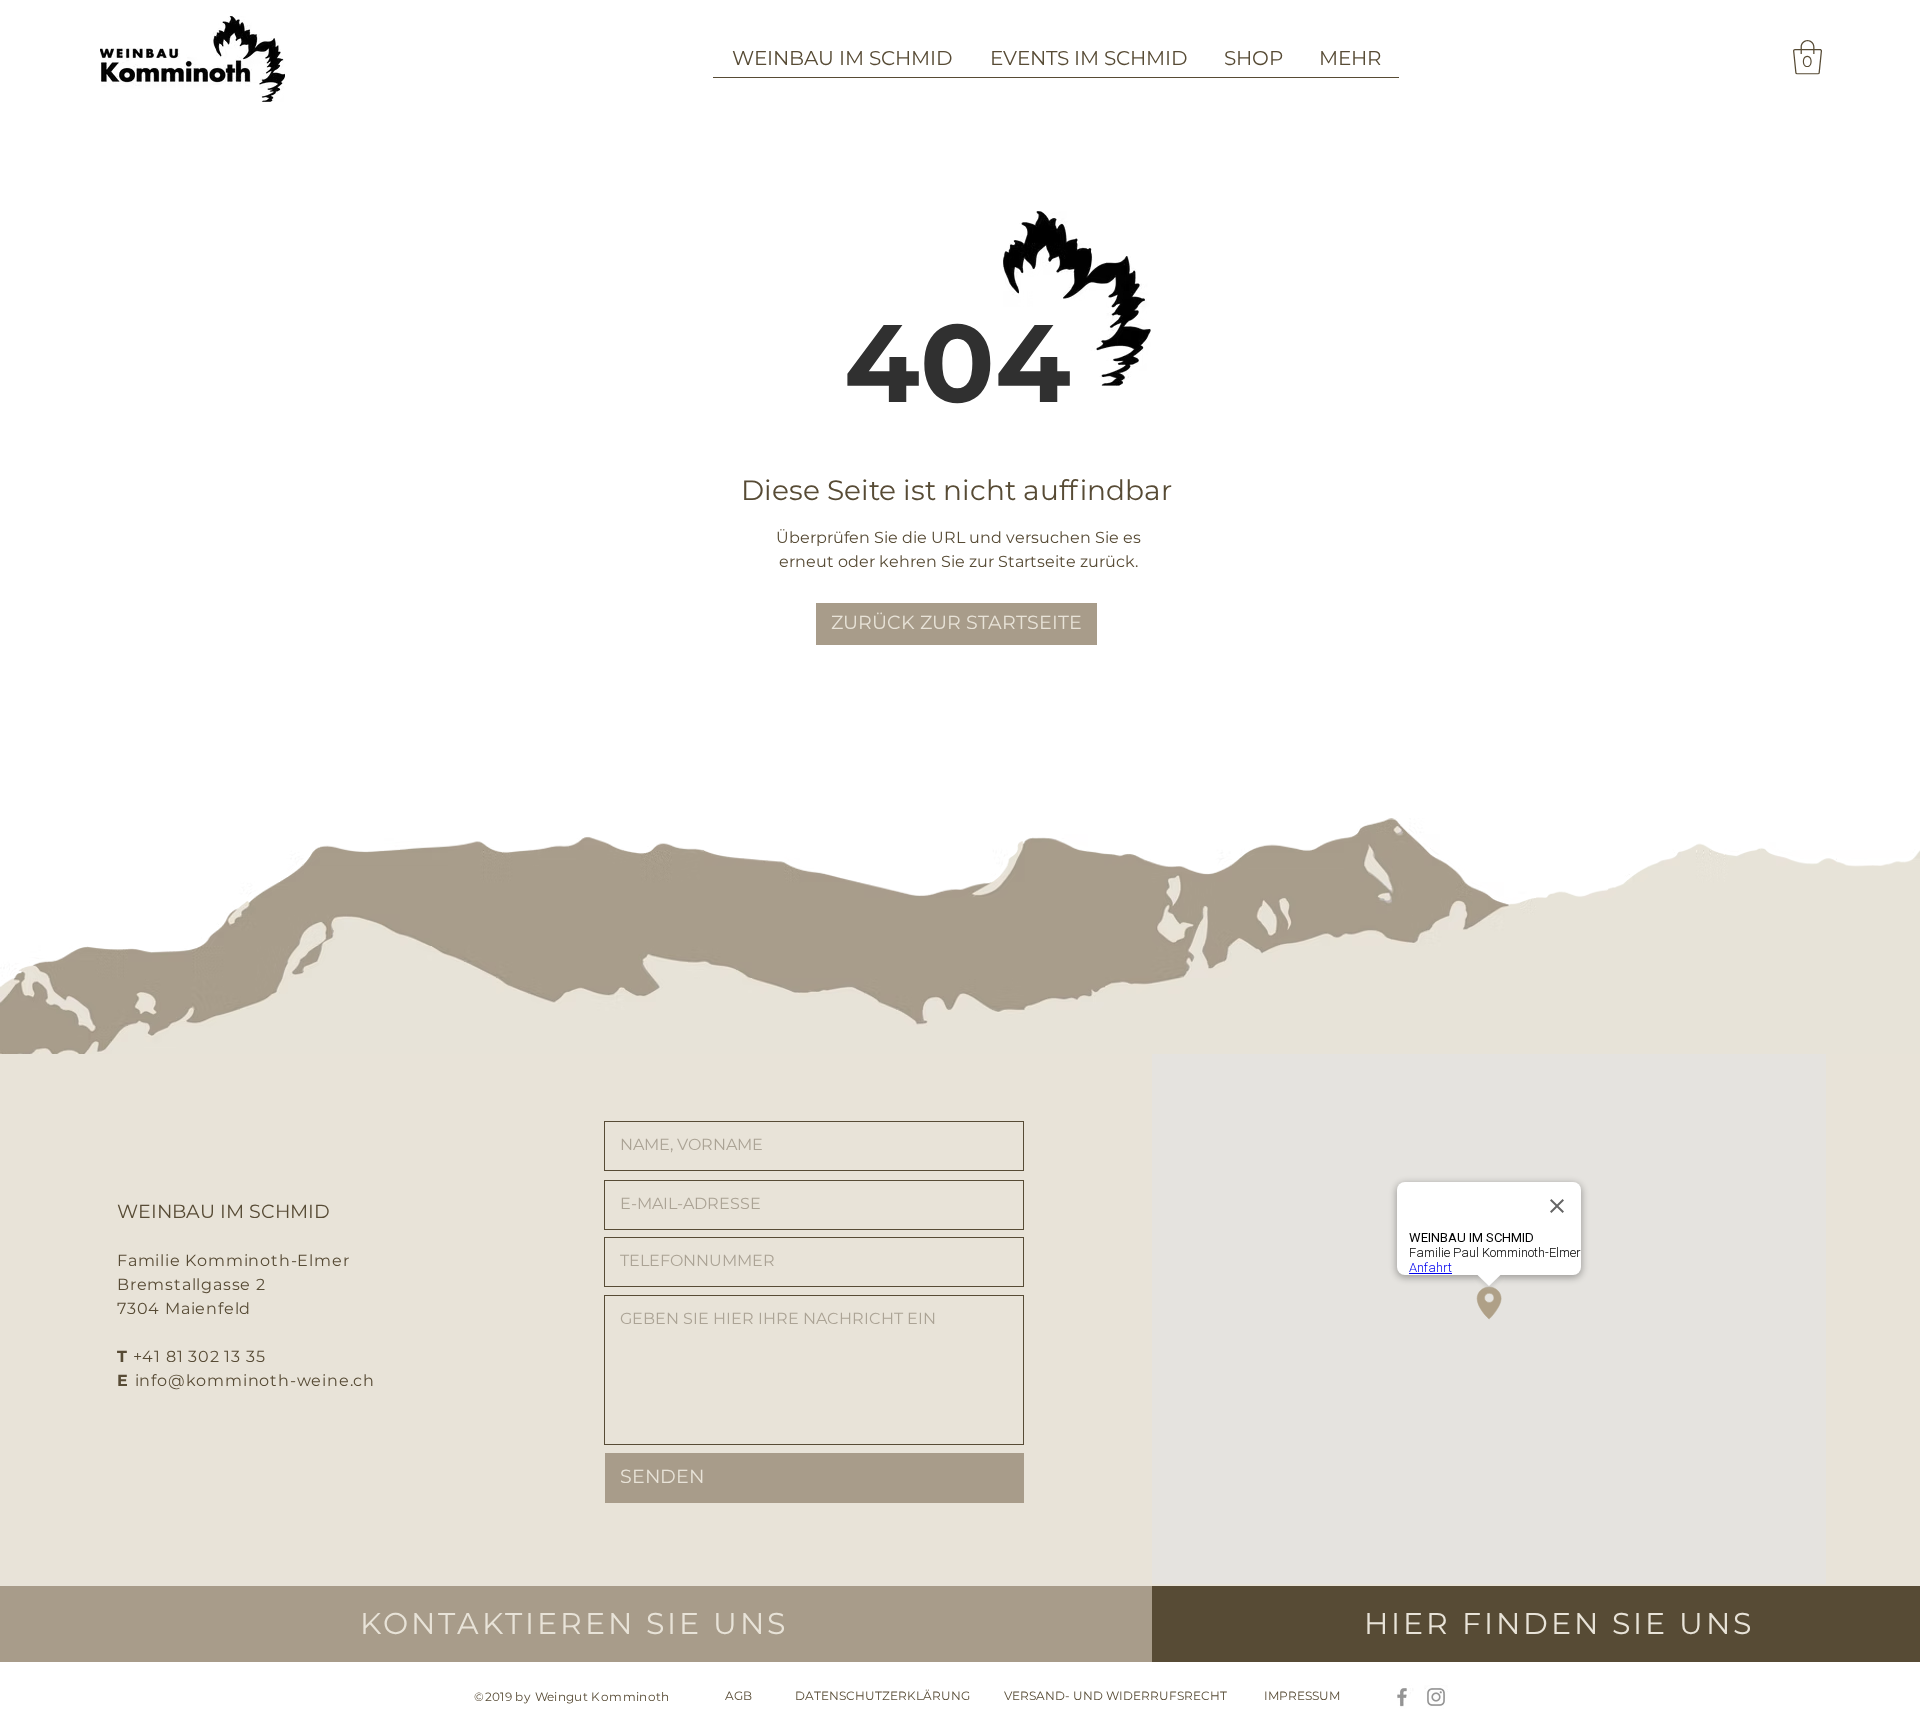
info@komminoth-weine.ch (255, 1380)
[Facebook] (1402, 1697)
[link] (1807, 57)
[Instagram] (1436, 1697)
